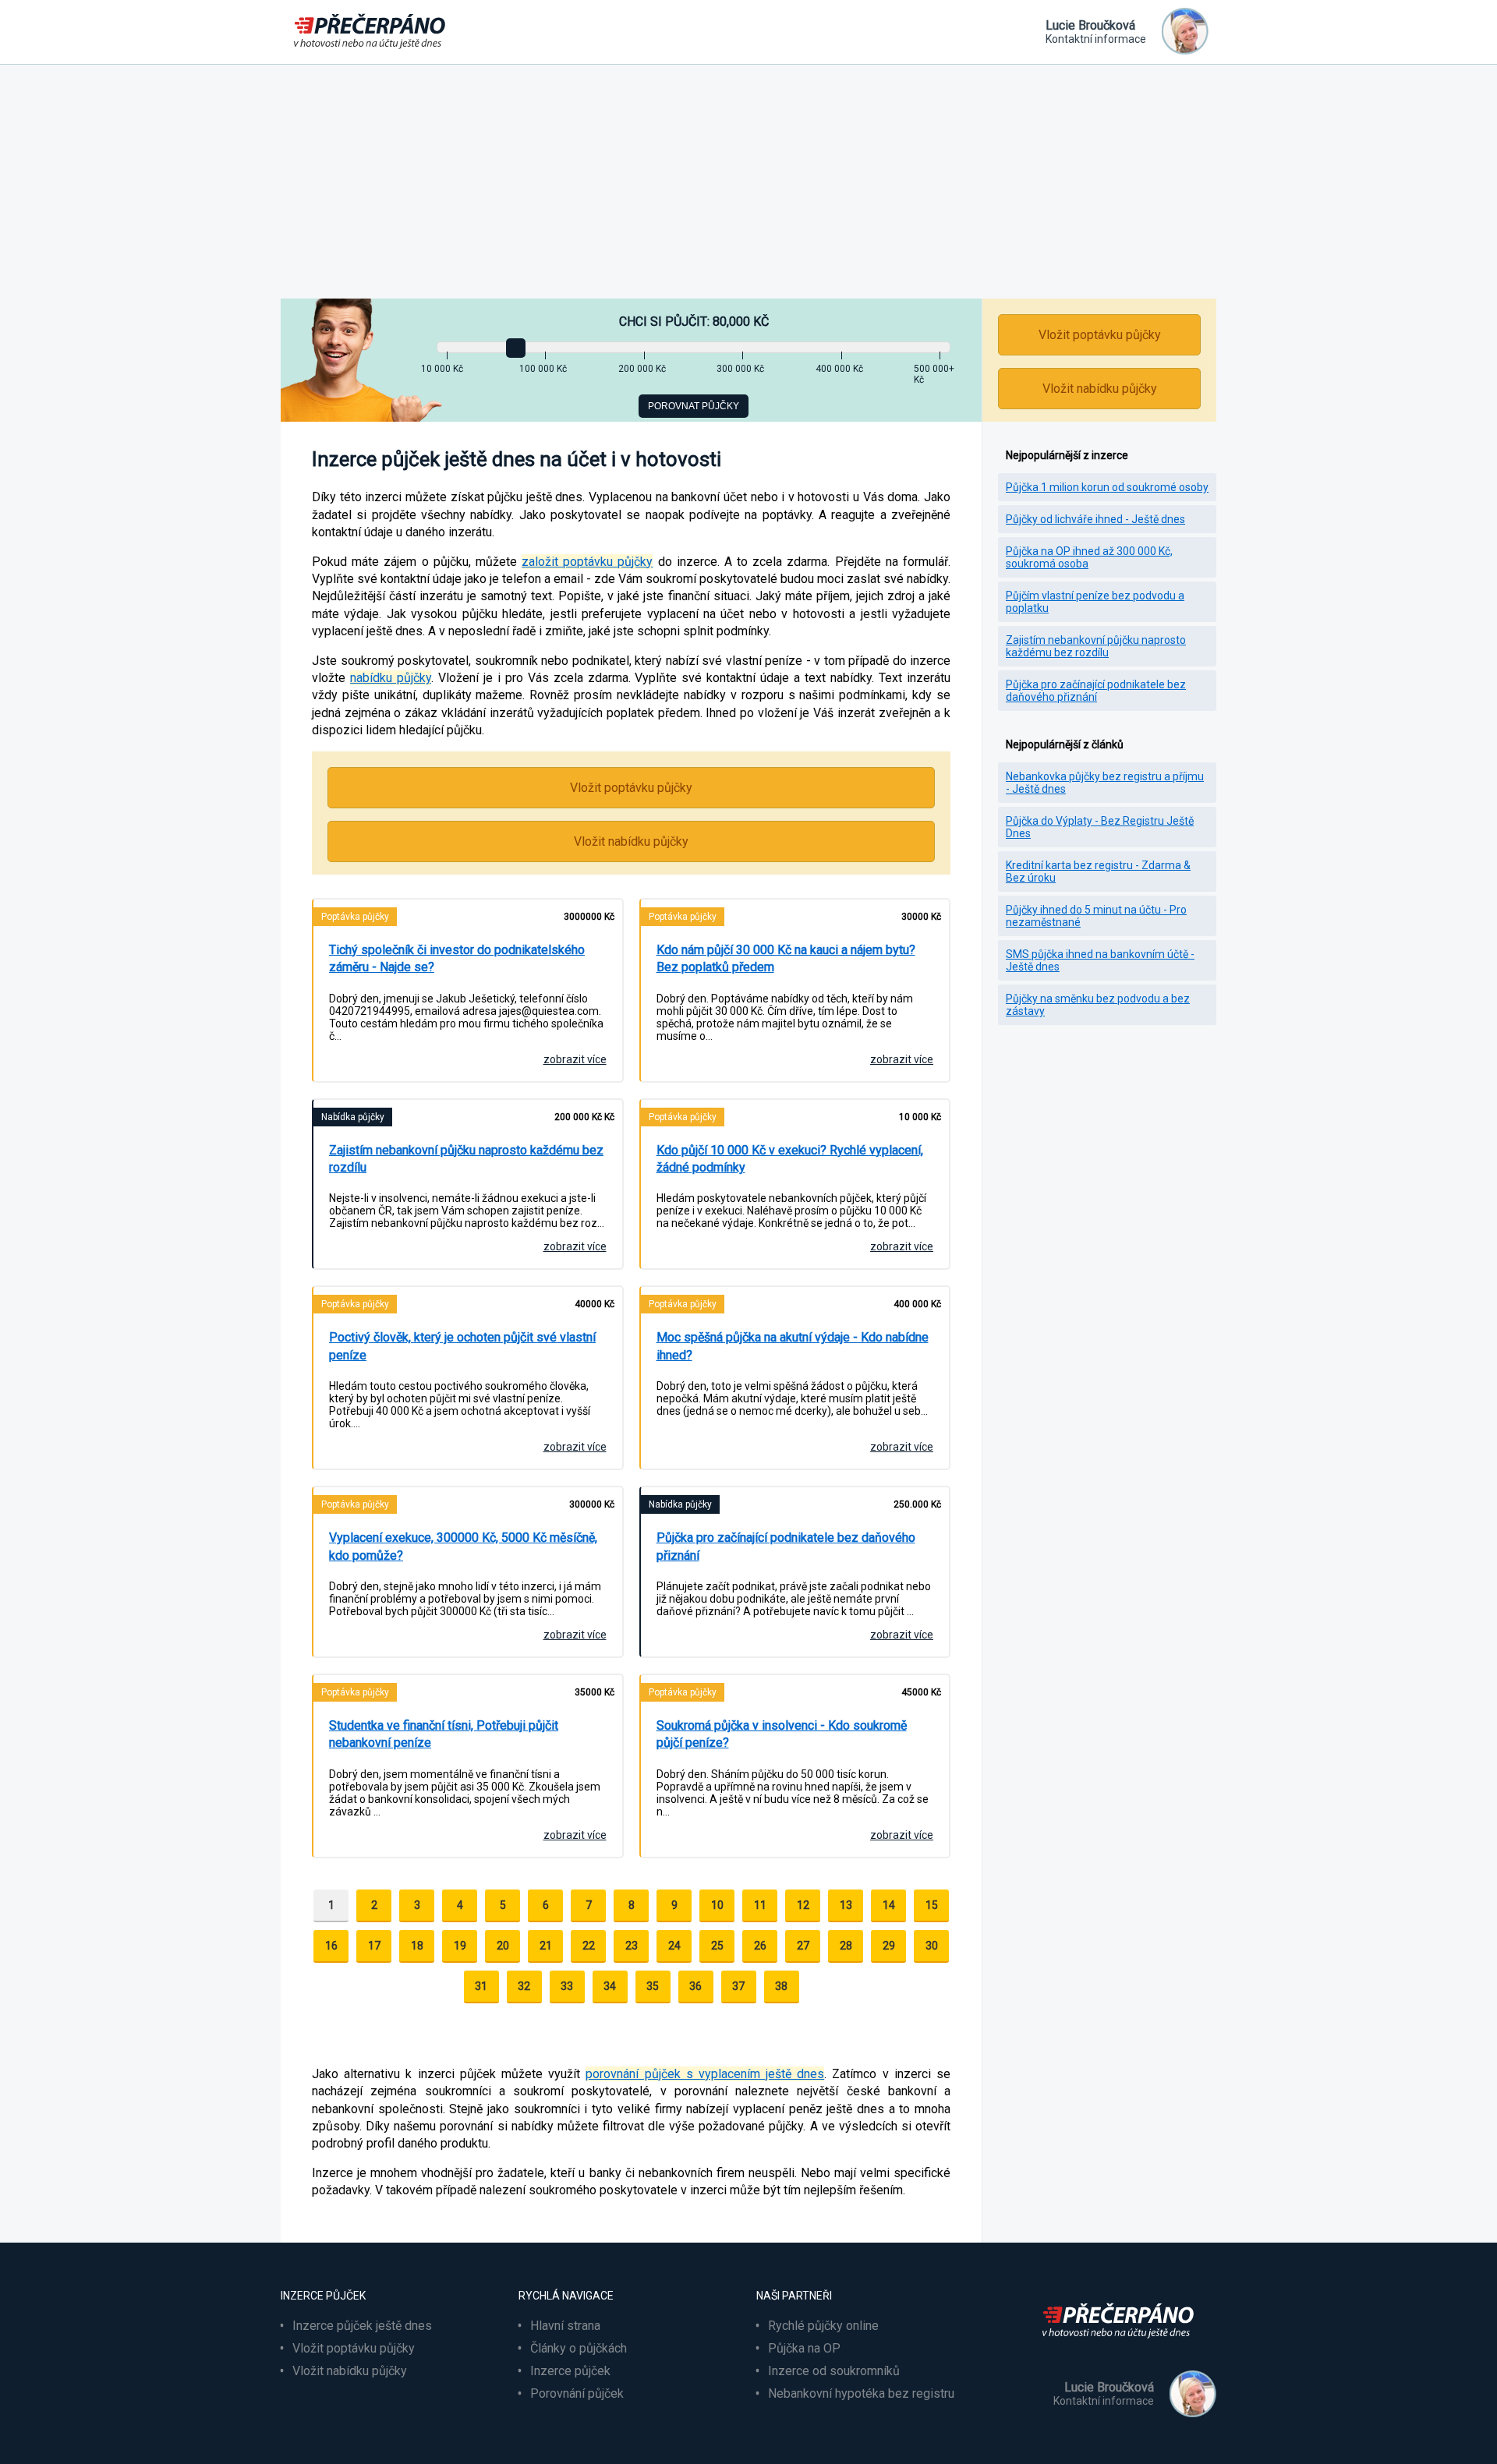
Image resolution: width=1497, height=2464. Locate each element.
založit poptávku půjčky (587, 562)
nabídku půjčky (391, 678)
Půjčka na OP (804, 2348)
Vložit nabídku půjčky (631, 841)
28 (846, 1946)
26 (760, 1946)
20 (503, 1946)
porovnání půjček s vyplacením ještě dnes (705, 2074)
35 (653, 1986)
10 (717, 1905)
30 (932, 1946)
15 (932, 1905)
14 (889, 1905)
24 (674, 1946)
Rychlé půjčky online (823, 2326)
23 (632, 1946)
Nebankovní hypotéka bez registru (861, 2393)
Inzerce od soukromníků (834, 2371)
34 (610, 1986)
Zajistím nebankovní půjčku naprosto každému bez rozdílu (1096, 646)
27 (803, 1946)
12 (803, 1905)
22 (589, 1946)
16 (331, 1946)
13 (846, 1905)
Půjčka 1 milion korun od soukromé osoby (1107, 487)
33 (567, 1986)
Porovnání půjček (577, 2393)
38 (781, 1986)
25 (717, 1946)
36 (695, 1986)
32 (524, 1986)
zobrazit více (575, 1059)
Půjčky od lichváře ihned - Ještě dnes (1095, 519)
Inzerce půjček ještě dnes (362, 2326)
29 (889, 1946)
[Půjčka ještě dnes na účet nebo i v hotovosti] (1123, 2347)
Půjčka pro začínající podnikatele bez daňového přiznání (1096, 691)
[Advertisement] (748, 182)
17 (374, 1946)
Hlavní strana (565, 2326)
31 (481, 1986)
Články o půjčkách (579, 2348)
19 (460, 1946)
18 (417, 1946)
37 (738, 1986)
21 (546, 1946)
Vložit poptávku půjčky (631, 788)
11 (760, 1905)
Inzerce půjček (570, 2371)
